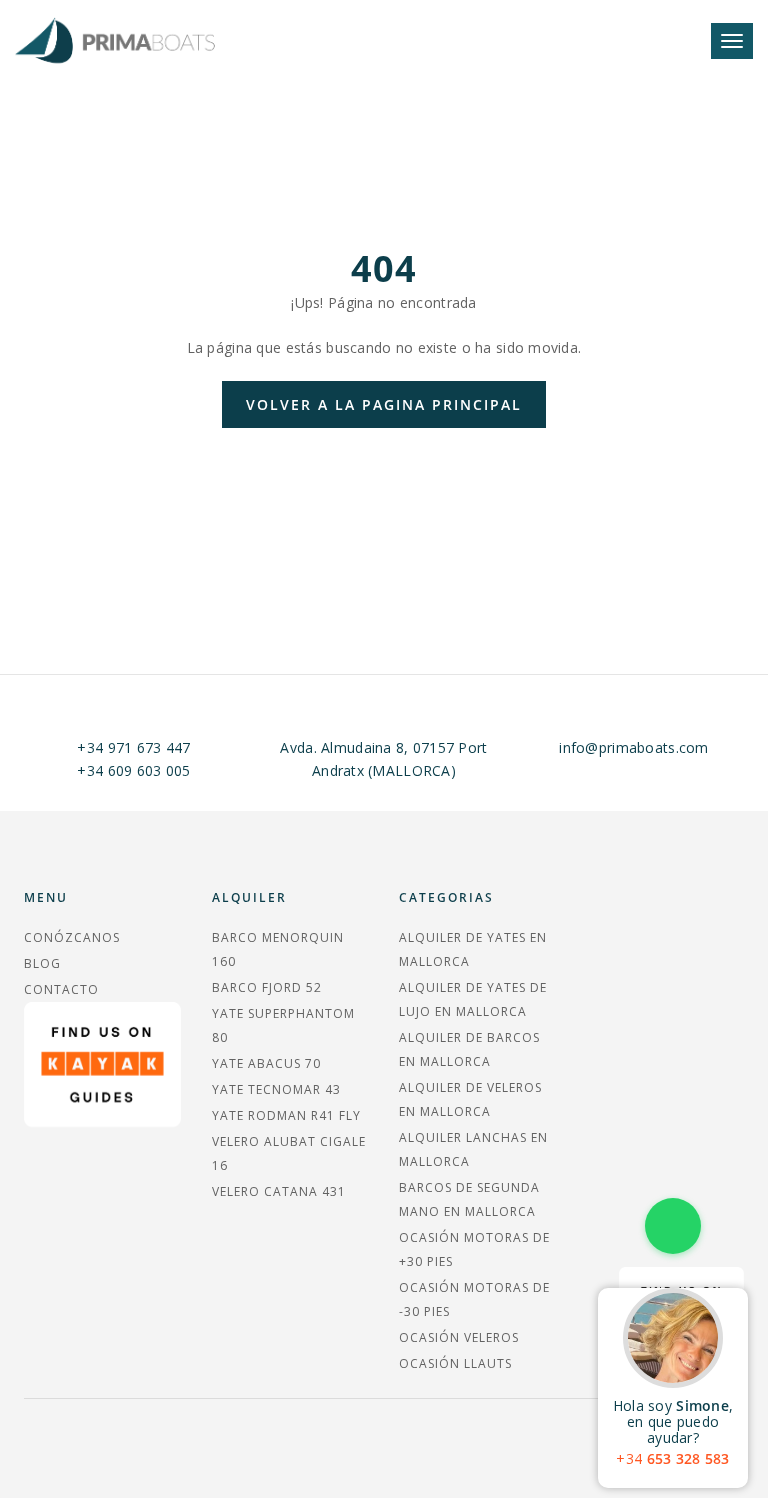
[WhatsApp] (673, 1226)
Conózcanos (72, 937)
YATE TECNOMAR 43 (276, 1089)
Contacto (61, 989)
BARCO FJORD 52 (267, 987)
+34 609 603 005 (133, 770)
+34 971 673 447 (133, 747)
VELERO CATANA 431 (279, 1191)
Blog (42, 963)
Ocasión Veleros (459, 1337)
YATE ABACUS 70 (266, 1063)
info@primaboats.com (633, 747)
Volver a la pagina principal (384, 404)
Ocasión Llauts (455, 1363)
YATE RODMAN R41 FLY (286, 1115)
